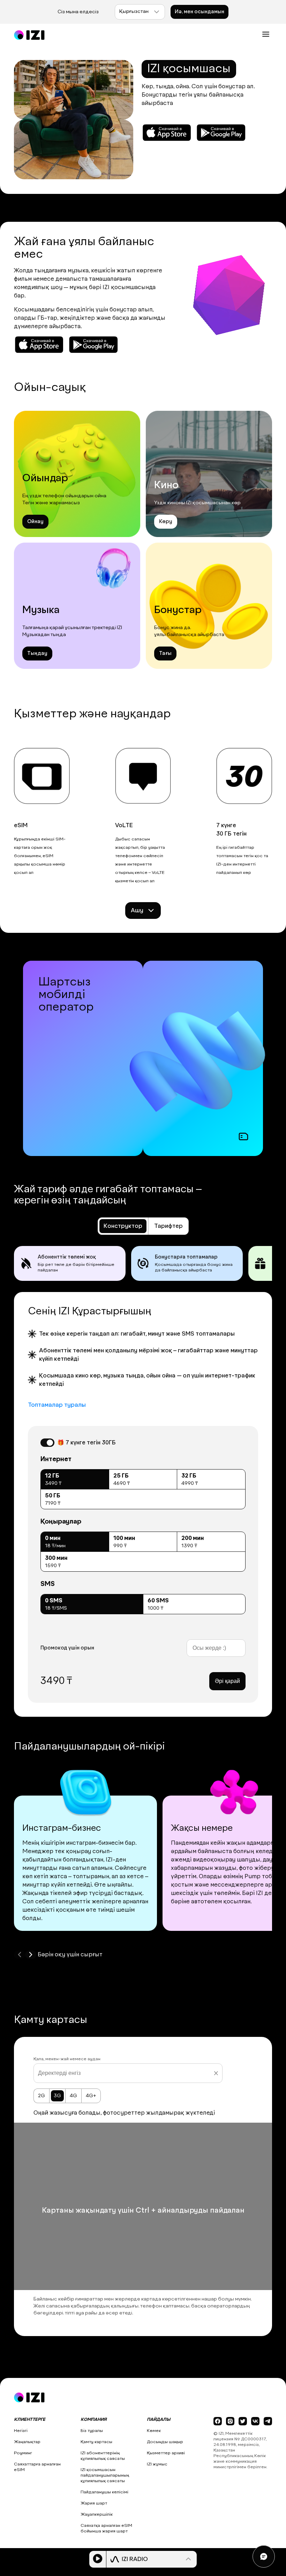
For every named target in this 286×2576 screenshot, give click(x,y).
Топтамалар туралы (57, 1405)
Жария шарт (94, 2503)
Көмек (154, 2431)
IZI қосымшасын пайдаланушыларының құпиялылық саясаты (105, 2476)
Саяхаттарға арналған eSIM (37, 2467)
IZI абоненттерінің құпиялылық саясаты (103, 2456)
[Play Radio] (98, 2559)
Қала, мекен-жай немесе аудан (67, 2059)
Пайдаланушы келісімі (104, 2492)
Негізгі (21, 2431)
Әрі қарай (227, 1681)
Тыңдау (37, 654)
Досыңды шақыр (165, 2442)
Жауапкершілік (97, 2515)
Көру (166, 522)
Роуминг (23, 2453)
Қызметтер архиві (166, 2453)
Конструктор (123, 1226)
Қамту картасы (96, 2442)
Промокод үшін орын (67, 1648)
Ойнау (35, 522)
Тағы (165, 654)
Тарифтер (168, 1226)
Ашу (137, 911)
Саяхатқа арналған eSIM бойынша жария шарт (106, 2529)
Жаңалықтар (27, 2442)
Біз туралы (92, 2431)
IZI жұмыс (157, 2464)
